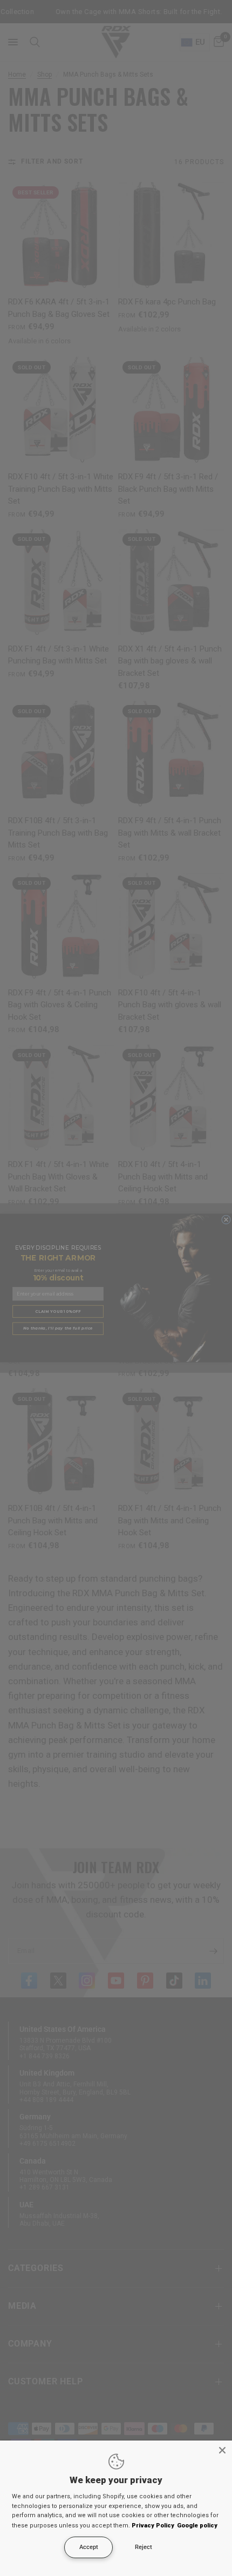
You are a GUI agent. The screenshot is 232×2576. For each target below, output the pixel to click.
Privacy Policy (153, 2526)
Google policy (197, 2526)
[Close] (222, 2450)
